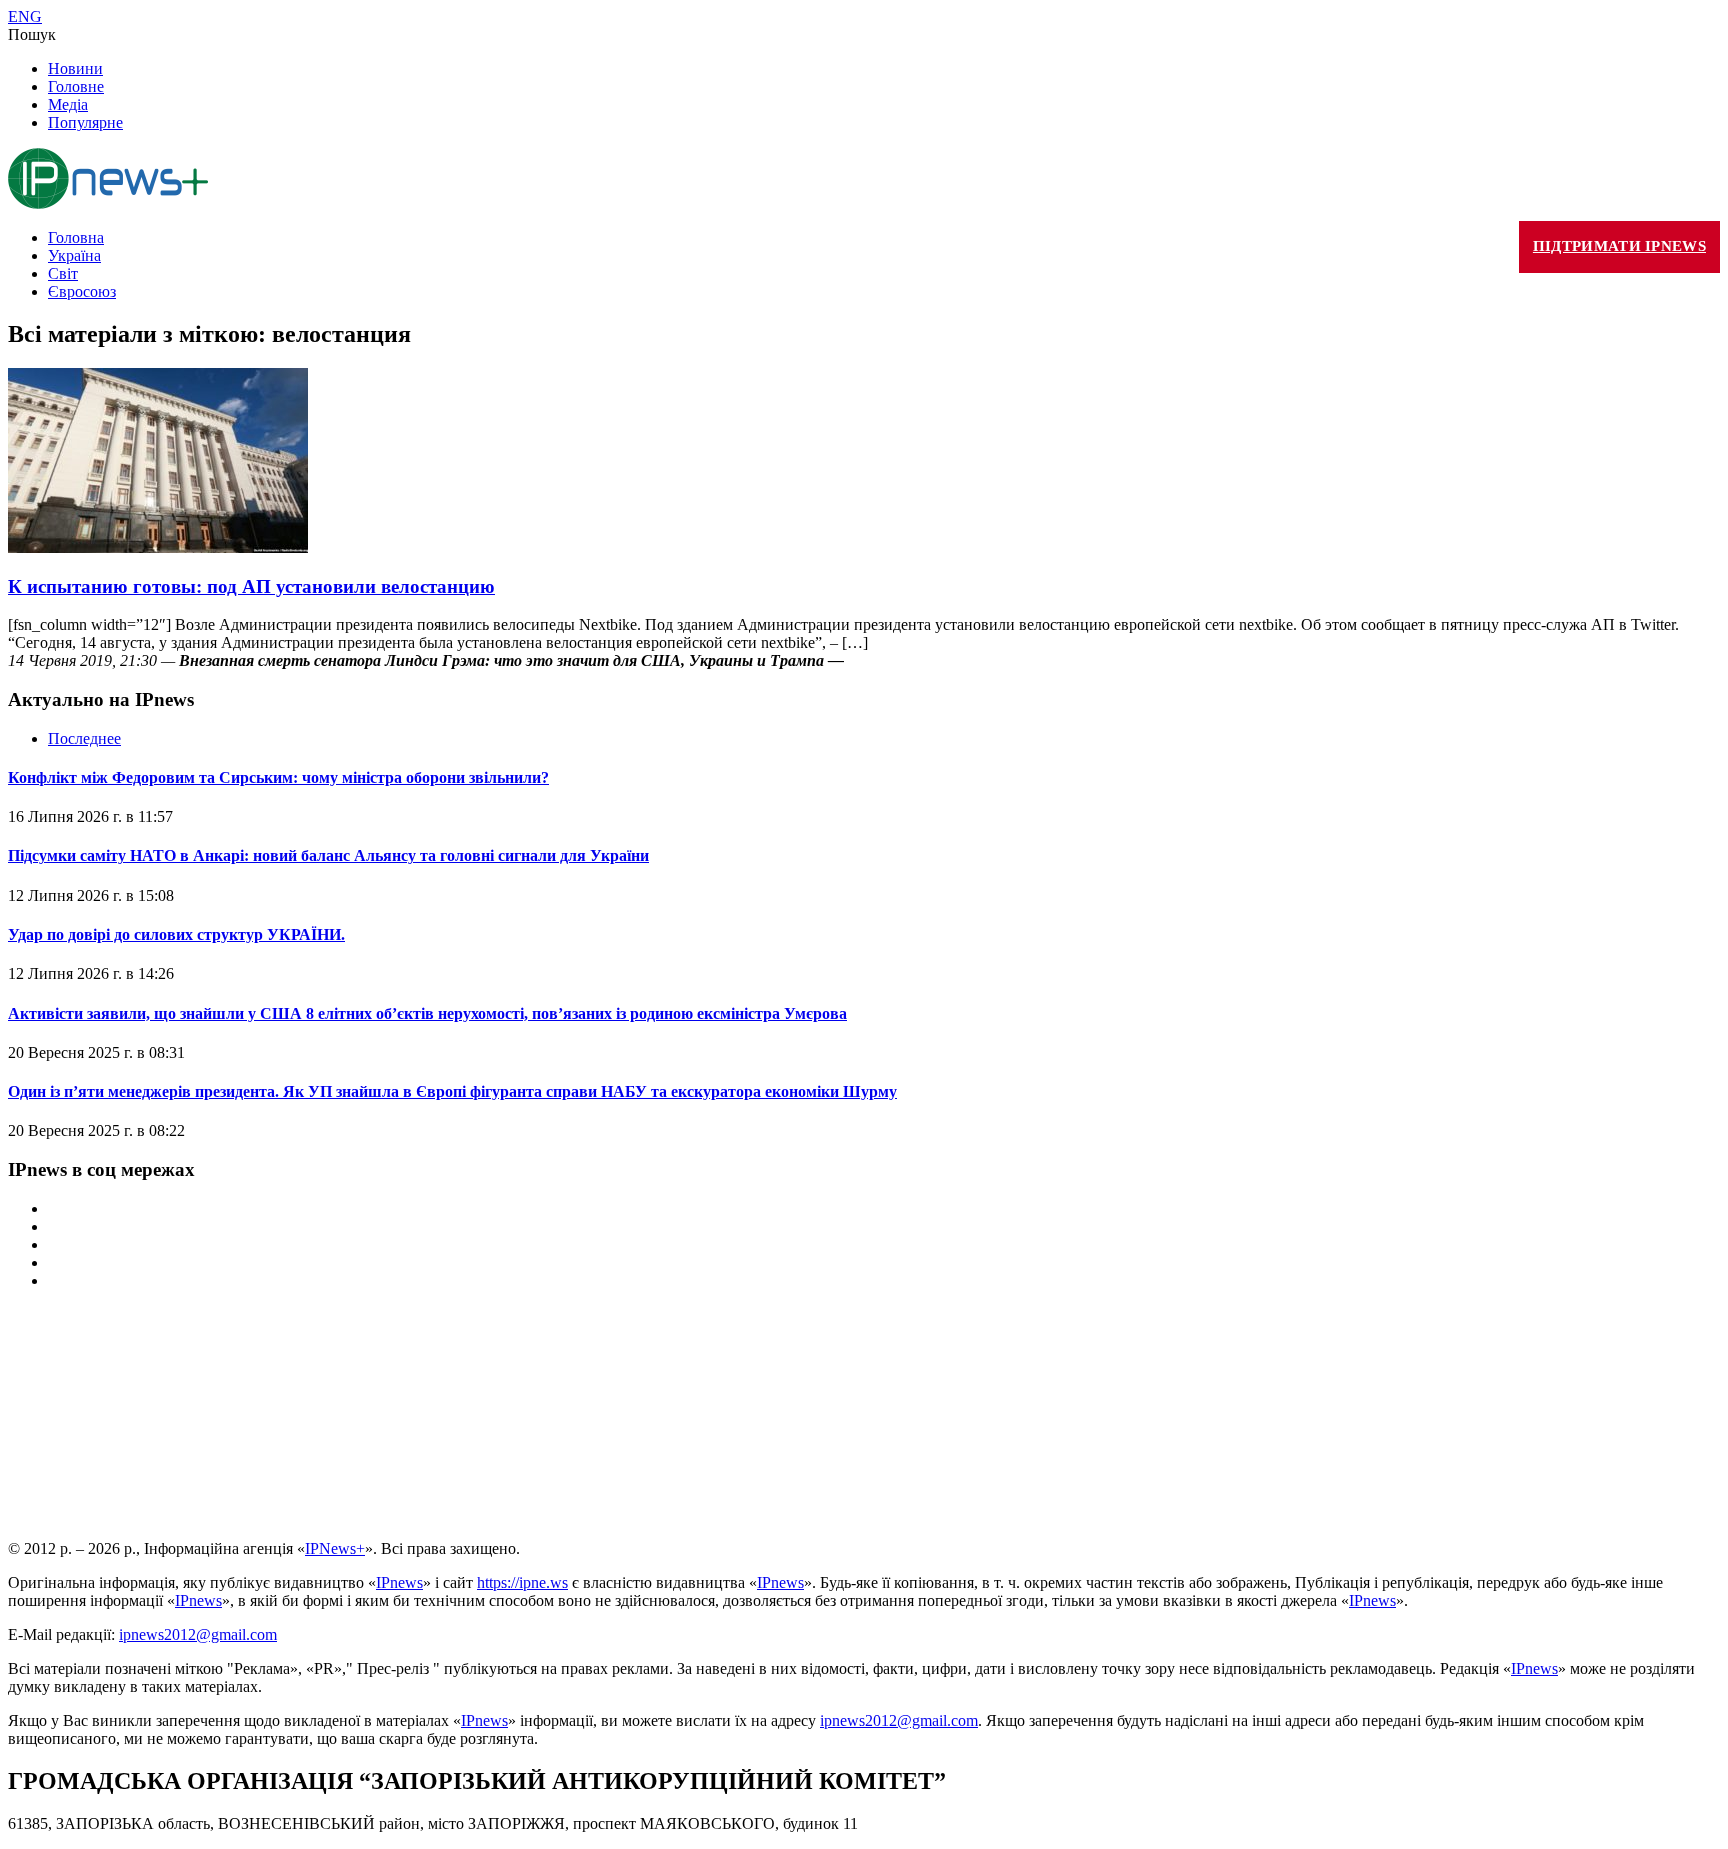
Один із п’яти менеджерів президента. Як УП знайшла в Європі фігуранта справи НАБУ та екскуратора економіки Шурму (452, 1091)
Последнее (84, 738)
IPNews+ (335, 1548)
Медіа (68, 104)
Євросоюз (82, 291)
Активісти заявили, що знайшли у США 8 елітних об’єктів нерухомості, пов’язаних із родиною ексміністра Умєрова (427, 1013)
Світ (63, 273)
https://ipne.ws (522, 1582)
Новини (75, 68)
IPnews (399, 1582)
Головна (76, 237)
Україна (74, 255)
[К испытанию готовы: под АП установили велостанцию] (158, 547)
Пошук (32, 34)
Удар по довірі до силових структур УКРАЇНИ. (176, 934)
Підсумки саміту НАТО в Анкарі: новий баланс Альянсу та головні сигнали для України (328, 855)
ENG (25, 16)
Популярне (85, 122)
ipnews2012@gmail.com (198, 1634)
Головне (76, 86)
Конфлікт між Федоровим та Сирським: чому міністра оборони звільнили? (278, 777)
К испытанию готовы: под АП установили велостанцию (251, 586)
